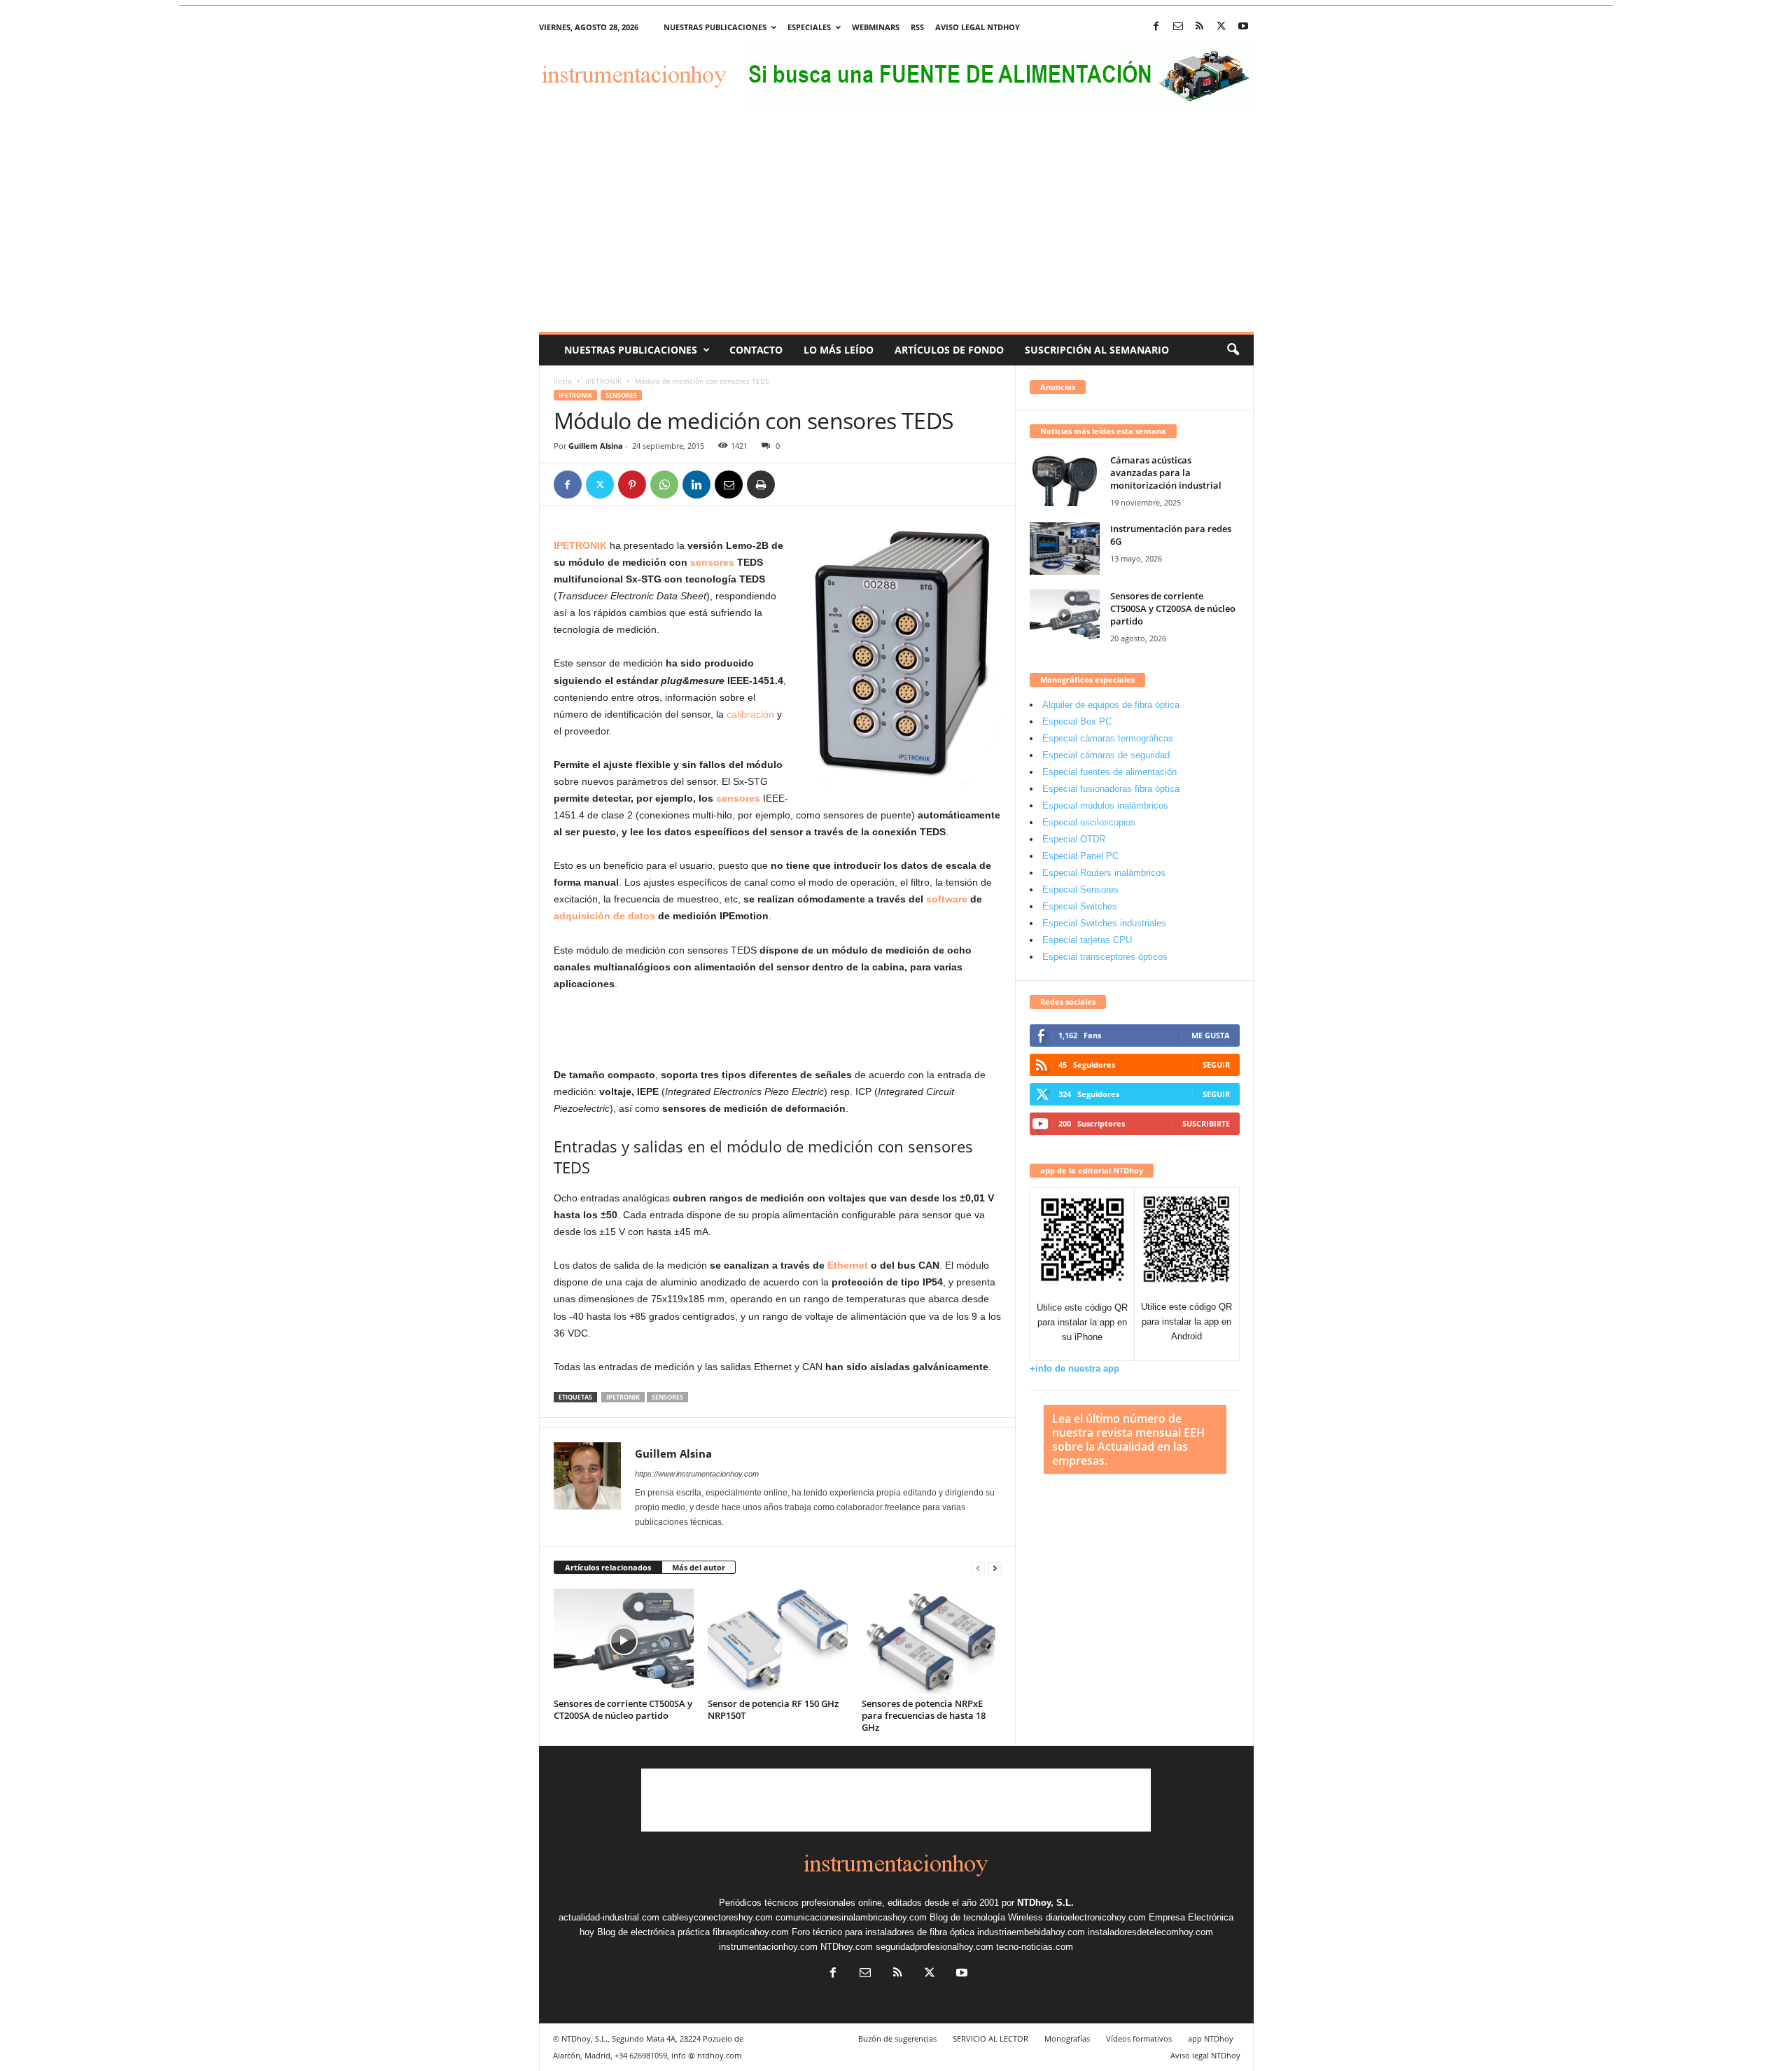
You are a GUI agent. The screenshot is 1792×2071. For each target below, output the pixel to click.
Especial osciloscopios (1089, 822)
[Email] (729, 484)
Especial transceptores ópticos (1105, 957)
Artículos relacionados (608, 1567)
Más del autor (699, 1567)
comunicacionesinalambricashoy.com (851, 1917)
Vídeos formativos (1139, 2038)
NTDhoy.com (847, 1947)
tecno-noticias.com (1035, 1947)
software (947, 899)
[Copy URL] (793, 484)
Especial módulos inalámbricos (1105, 806)
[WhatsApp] (664, 484)
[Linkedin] (696, 484)
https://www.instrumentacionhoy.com (697, 1474)
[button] (1233, 350)
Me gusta (1211, 1035)
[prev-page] (978, 1568)
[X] (1221, 27)
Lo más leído (839, 350)
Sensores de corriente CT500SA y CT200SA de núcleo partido (623, 1709)
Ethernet (848, 1265)
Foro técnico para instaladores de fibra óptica (883, 1932)
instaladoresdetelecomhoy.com (1150, 1932)
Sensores (621, 395)
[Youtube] (1243, 27)
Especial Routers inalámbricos (1104, 873)
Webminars (876, 27)
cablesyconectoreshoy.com (717, 1917)
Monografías (1067, 2038)
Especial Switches (1080, 906)
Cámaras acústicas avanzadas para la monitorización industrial (1166, 473)
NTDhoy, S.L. (1045, 1903)
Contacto (756, 350)
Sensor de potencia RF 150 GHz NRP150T (773, 1709)
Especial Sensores (1080, 890)
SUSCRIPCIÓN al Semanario (1097, 350)
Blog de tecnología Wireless (986, 1917)
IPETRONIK (603, 381)
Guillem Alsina (596, 446)
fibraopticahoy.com (751, 1932)
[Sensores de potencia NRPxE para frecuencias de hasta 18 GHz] (932, 1641)
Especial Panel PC (1080, 856)
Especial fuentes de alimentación (1109, 772)
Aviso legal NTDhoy (978, 27)
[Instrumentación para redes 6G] (1065, 549)
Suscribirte (1206, 1123)
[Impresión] (761, 484)
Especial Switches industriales (1104, 923)
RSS (917, 27)
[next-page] (995, 1568)
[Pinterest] (632, 484)
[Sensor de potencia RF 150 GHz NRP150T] (778, 1641)
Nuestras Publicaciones (631, 350)
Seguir (1216, 1065)
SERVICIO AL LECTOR (990, 2038)
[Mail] (1178, 27)
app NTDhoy (1211, 2038)
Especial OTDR (1074, 839)
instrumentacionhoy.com (768, 1947)
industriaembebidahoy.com (1031, 1932)
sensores (712, 562)
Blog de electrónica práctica (653, 1932)
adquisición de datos (604, 916)
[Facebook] (1156, 27)
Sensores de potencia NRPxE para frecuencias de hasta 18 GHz (924, 1715)
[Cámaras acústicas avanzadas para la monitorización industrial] (1065, 480)
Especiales (809, 27)
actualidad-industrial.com (609, 1917)
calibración (750, 714)
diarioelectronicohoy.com (1096, 1917)
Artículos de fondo (949, 350)
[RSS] (1200, 27)
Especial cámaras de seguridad (1106, 755)
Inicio (563, 381)
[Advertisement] (896, 227)
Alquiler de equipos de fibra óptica (1111, 705)
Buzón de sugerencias (897, 2038)
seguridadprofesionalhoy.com (934, 1947)
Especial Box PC (1077, 721)
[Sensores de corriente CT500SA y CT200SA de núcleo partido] (624, 1641)
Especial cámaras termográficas (1108, 738)
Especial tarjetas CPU (1087, 940)
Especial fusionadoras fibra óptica (1111, 789)
